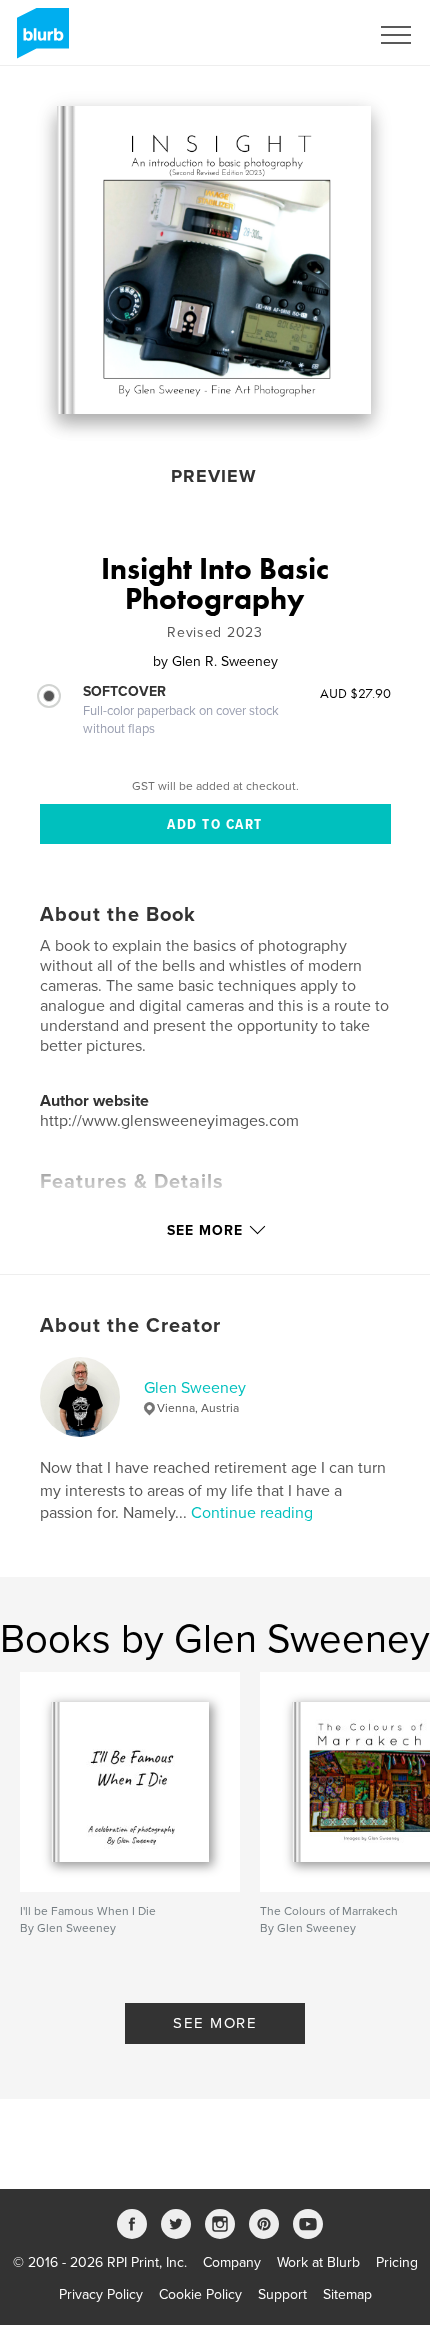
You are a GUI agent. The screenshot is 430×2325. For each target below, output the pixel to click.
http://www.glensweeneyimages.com (169, 1121)
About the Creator (130, 1326)
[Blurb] (39, 41)
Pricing (397, 2262)
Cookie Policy (200, 2294)
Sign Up (318, 35)
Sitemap (347, 2294)
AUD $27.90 (355, 693)
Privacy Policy (101, 2294)
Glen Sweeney (195, 1388)
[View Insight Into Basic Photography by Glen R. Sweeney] (214, 260)
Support (282, 2294)
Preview (214, 476)
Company (232, 2262)
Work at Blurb (318, 2262)
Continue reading (252, 1513)
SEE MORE (215, 2023)
